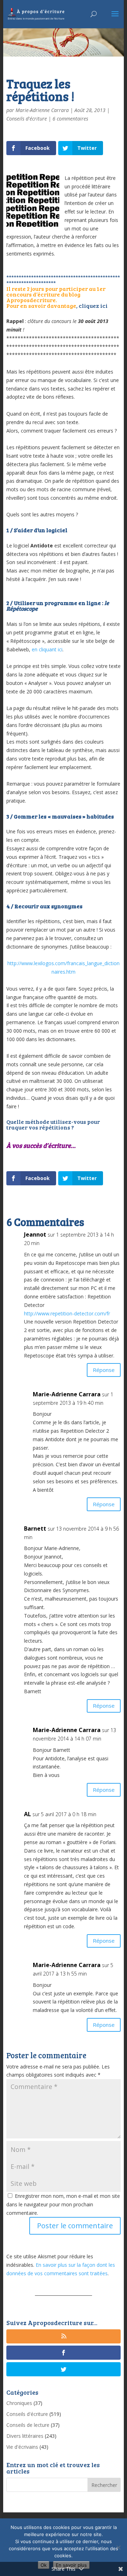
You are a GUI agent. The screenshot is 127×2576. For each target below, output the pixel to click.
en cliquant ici (47, 649)
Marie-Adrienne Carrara (42, 110)
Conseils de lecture (28, 2425)
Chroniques (19, 2403)
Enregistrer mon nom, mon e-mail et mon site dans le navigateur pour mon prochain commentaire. (63, 2204)
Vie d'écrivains (22, 2447)
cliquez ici (93, 306)
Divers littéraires (25, 2436)
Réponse (104, 1370)
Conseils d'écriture (27, 119)
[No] (118, 2547)
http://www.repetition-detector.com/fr (67, 1313)
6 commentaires (70, 119)
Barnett (35, 1528)
